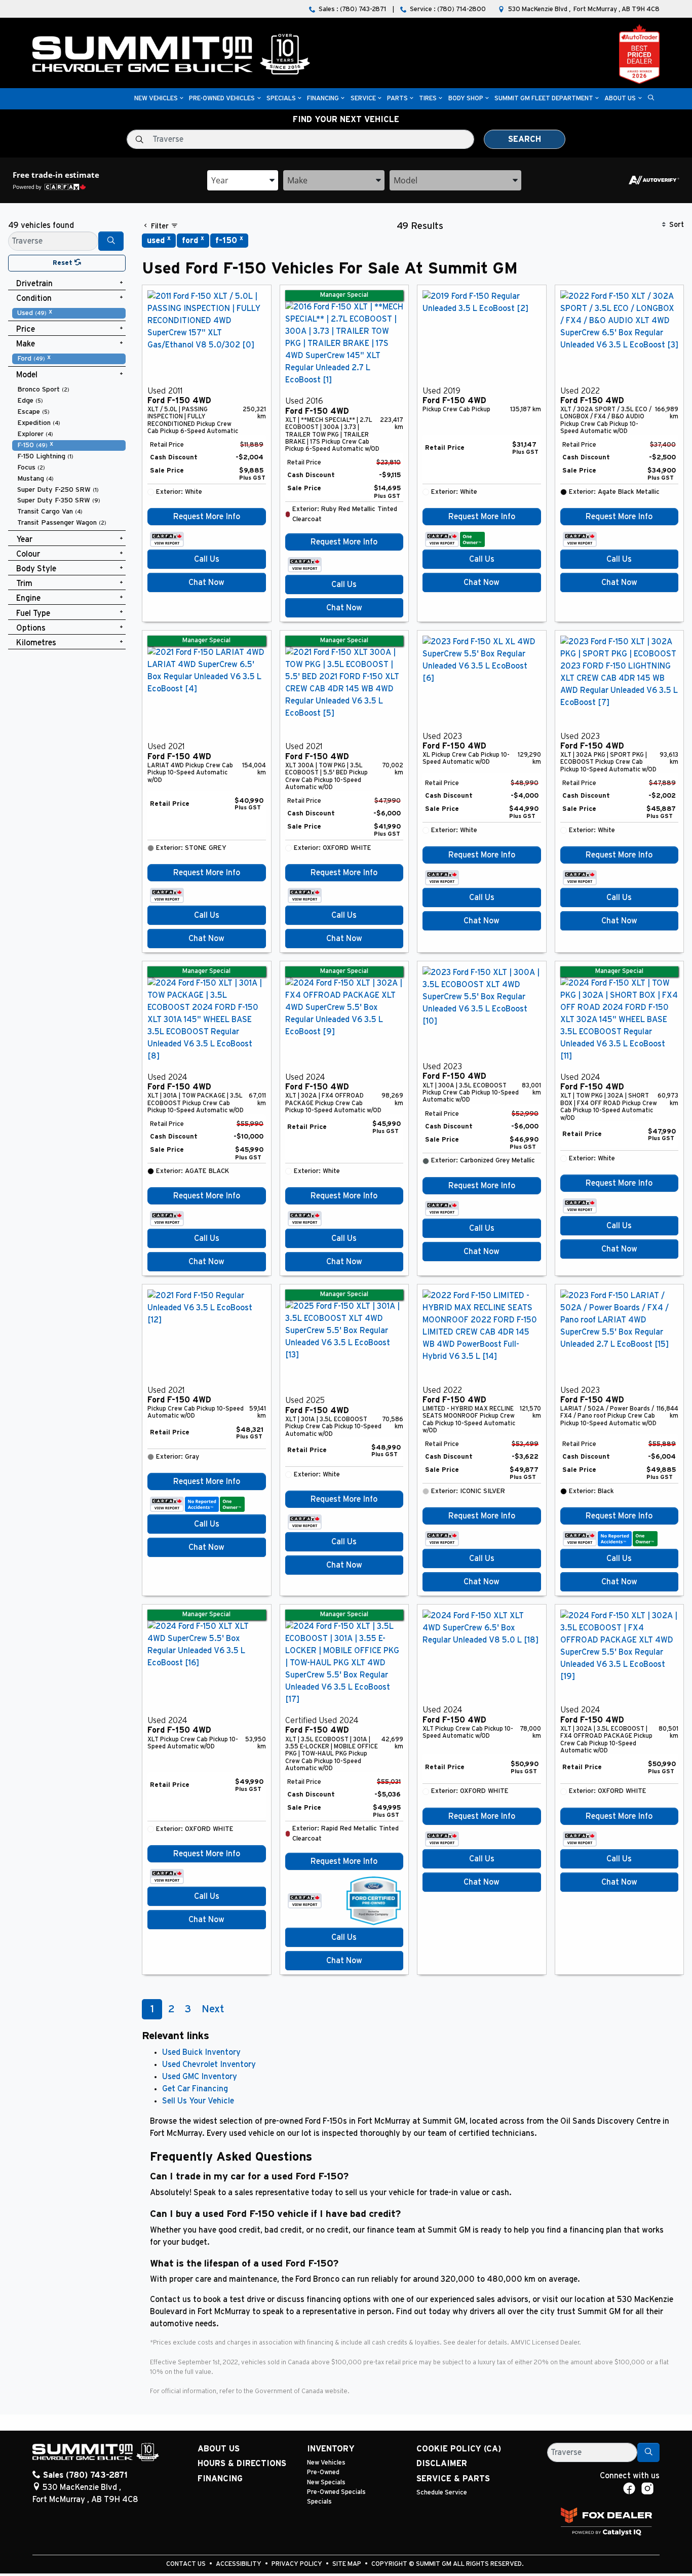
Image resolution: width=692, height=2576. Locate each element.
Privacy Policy (298, 2564)
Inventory (331, 2449)
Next (213, 2009)
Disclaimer (442, 2464)
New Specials (326, 2483)
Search (525, 139)
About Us (219, 2449)
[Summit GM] (171, 54)
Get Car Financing (195, 2089)
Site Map (348, 2564)
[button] (156, 99)
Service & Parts (453, 2479)
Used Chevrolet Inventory (209, 2064)
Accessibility (239, 2564)
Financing (220, 2479)
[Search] (111, 241)
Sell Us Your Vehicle (198, 2101)
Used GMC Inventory (200, 2077)
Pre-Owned (323, 2472)
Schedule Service (442, 2493)
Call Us (207, 559)
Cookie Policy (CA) (459, 2449)
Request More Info (207, 517)
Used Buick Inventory (201, 2052)
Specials (319, 2502)
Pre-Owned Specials (336, 2492)
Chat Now (206, 582)
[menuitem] (69, 313)
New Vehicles (326, 2463)
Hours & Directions (242, 2464)
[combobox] (243, 180)
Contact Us (187, 2564)
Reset (64, 263)
